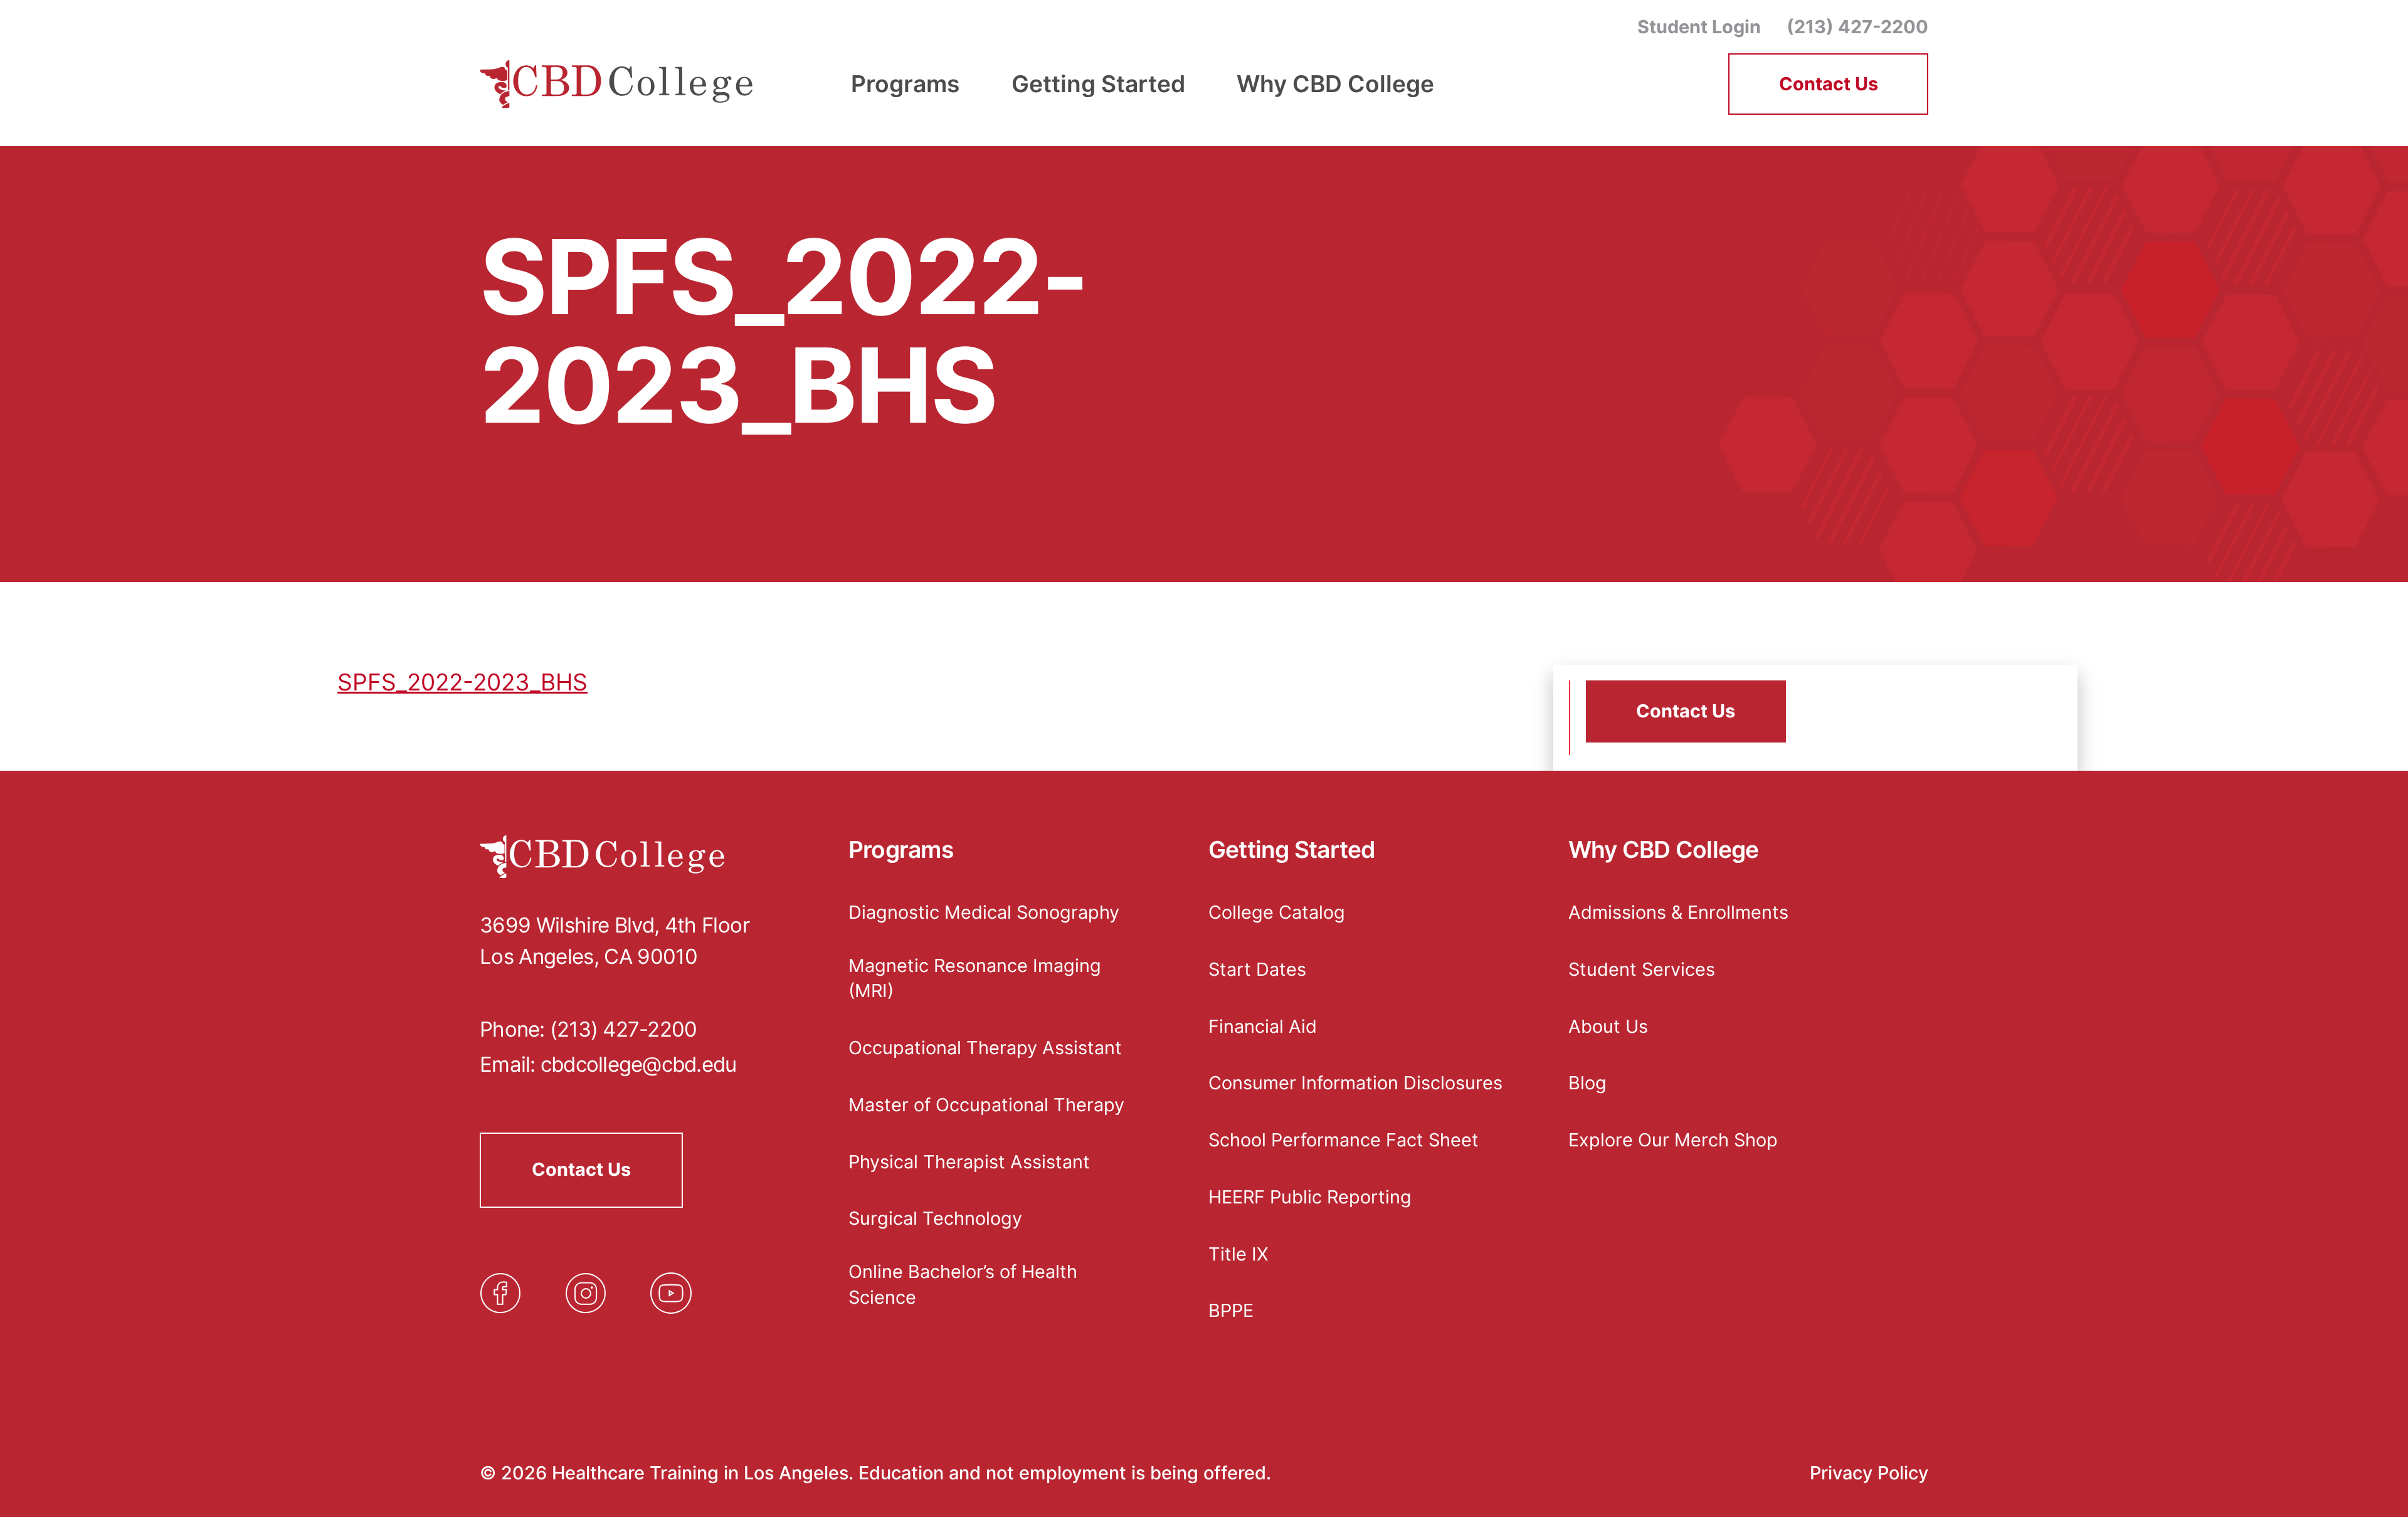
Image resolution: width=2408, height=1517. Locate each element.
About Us (1608, 1026)
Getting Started (1292, 850)
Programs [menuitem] (905, 84)
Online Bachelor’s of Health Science (963, 1284)
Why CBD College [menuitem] (1335, 84)
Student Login (1699, 27)
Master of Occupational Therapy (986, 1105)
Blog (1587, 1083)
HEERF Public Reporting (1310, 1197)
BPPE (1231, 1310)
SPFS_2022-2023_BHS (462, 682)
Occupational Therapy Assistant (985, 1048)
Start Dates (1257, 969)
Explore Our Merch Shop (1673, 1140)
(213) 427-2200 (1857, 27)
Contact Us (1829, 84)
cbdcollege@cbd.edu (639, 1064)
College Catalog (1277, 912)
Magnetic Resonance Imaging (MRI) (975, 978)
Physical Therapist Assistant (969, 1162)
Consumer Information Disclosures (1355, 1083)
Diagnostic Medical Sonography (984, 912)
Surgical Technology (935, 1218)
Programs (901, 850)
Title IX (1238, 1254)
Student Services (1642, 969)
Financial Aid (1263, 1026)
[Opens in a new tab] (500, 1293)
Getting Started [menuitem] (1098, 84)
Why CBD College (1664, 850)
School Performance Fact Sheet (1344, 1140)
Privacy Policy (1869, 1473)
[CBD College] (617, 84)
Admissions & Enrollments (1678, 912)
